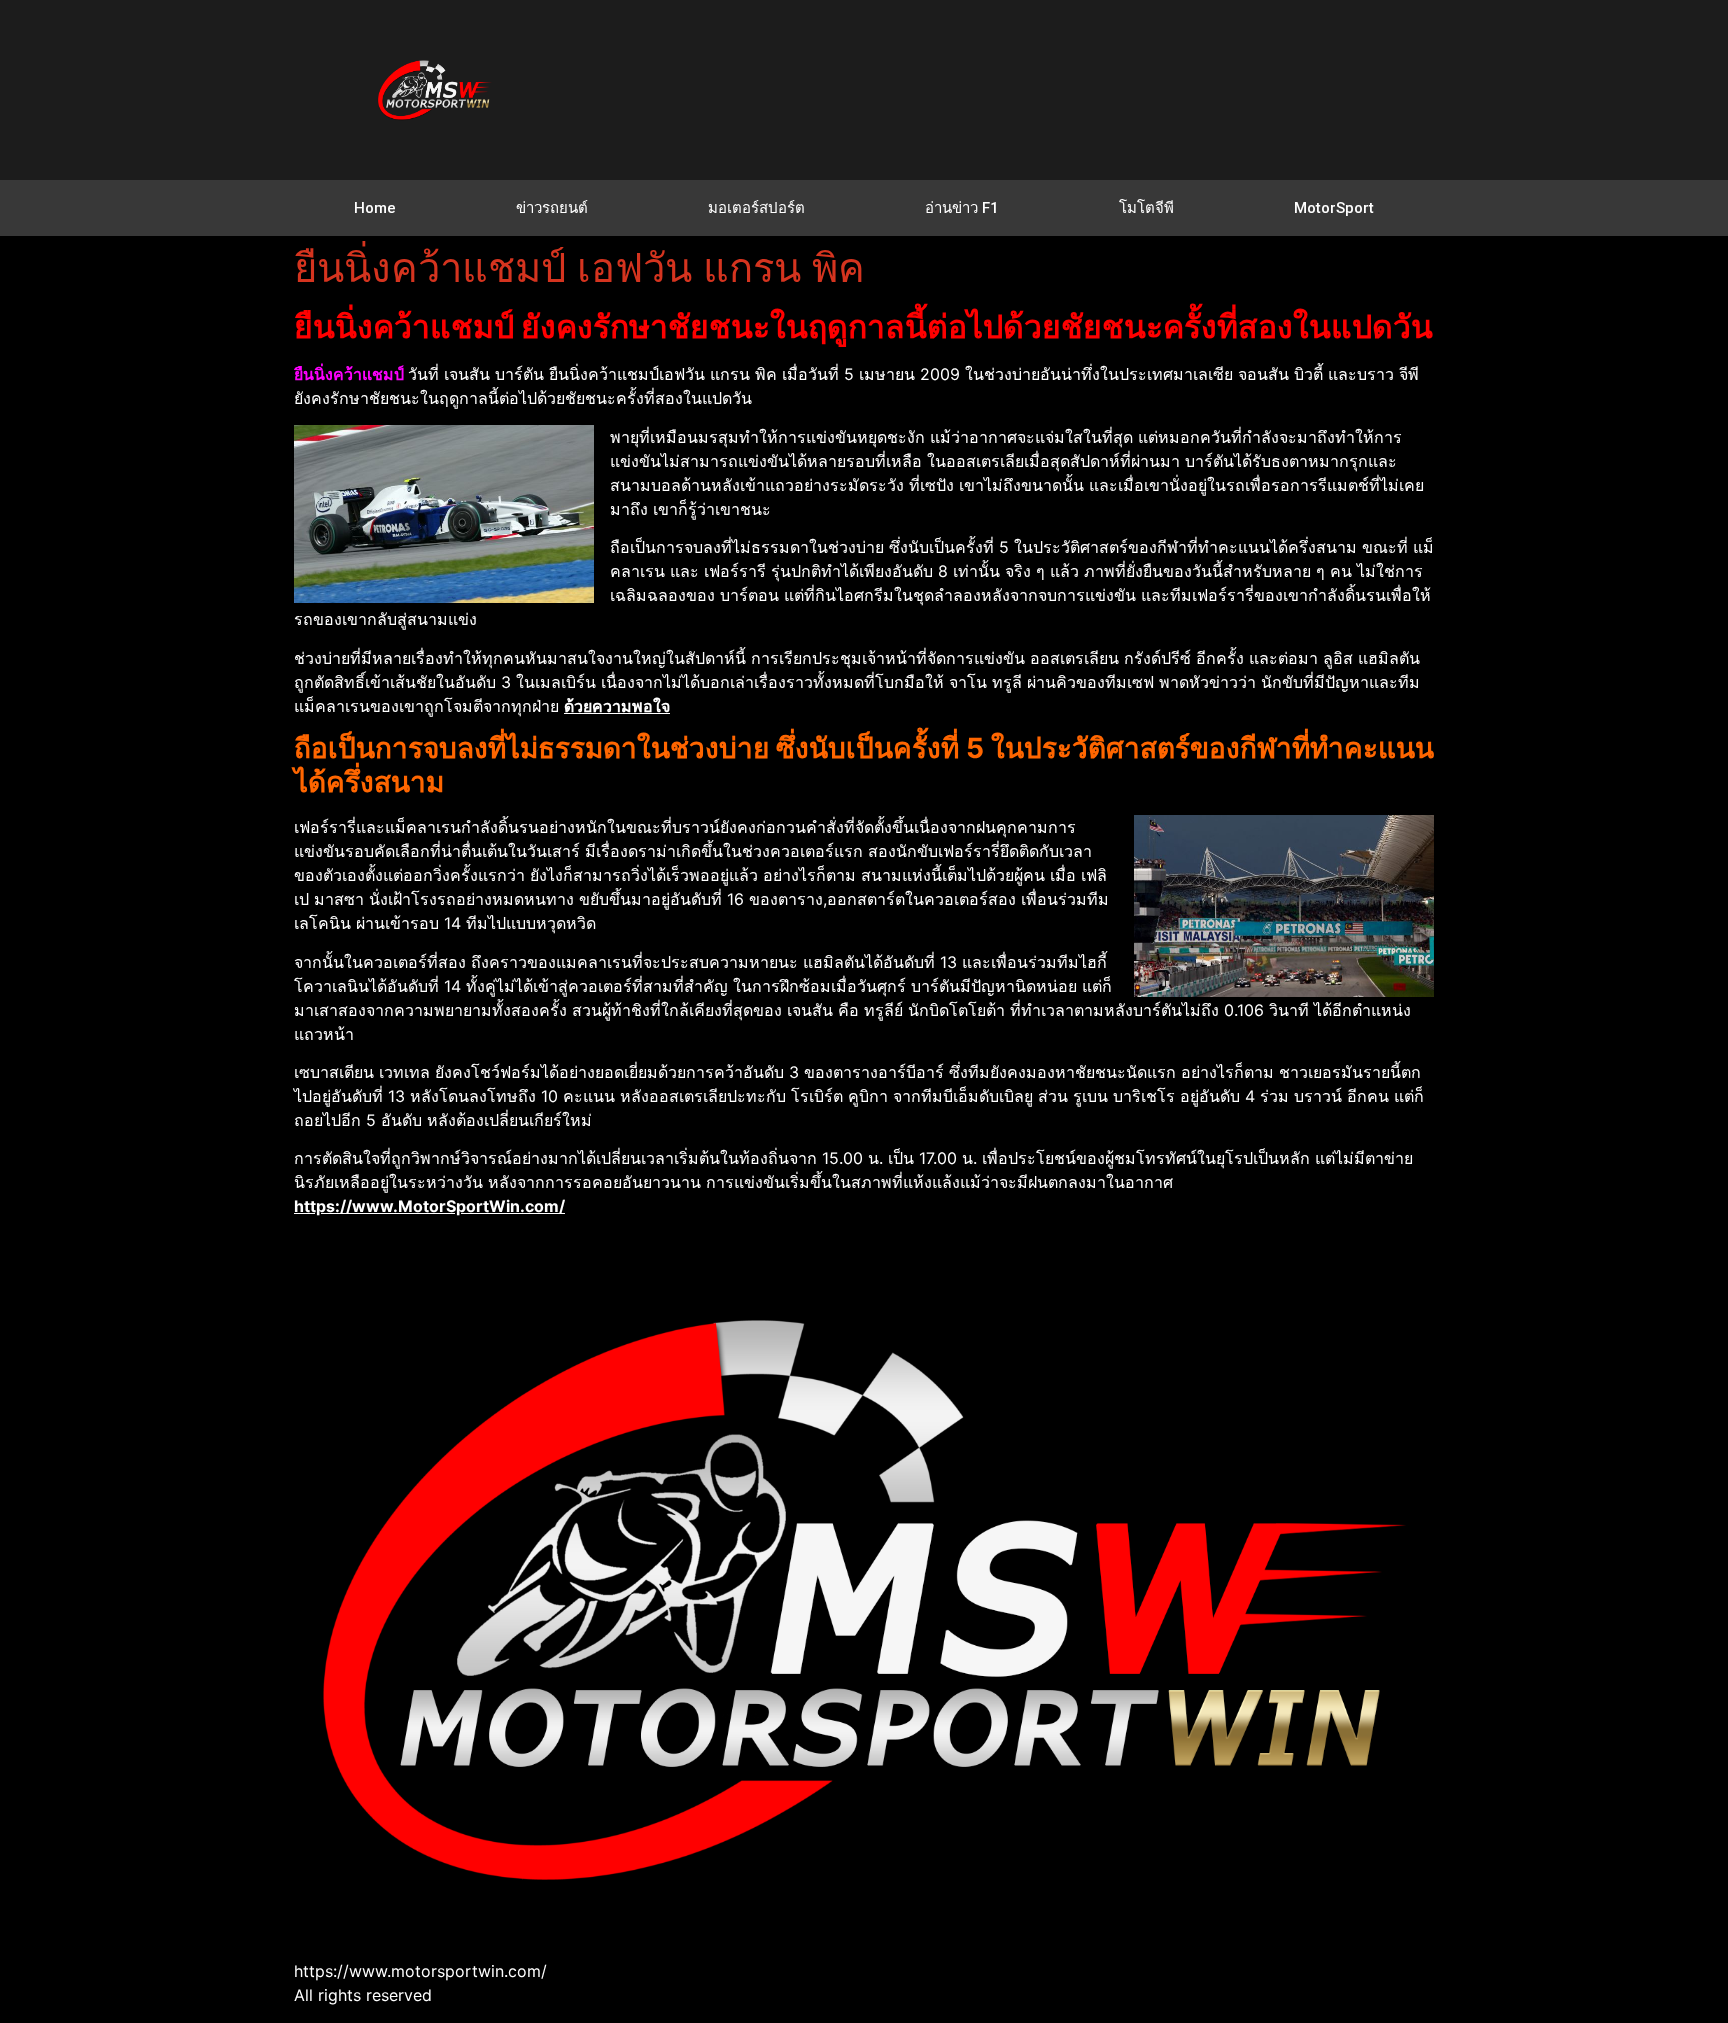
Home (375, 208)
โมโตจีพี (1146, 208)
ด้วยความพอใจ (617, 706)
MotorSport (1334, 208)
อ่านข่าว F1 (962, 208)
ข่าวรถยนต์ (552, 208)
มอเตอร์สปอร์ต (756, 208)
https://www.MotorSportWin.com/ (429, 1206)
